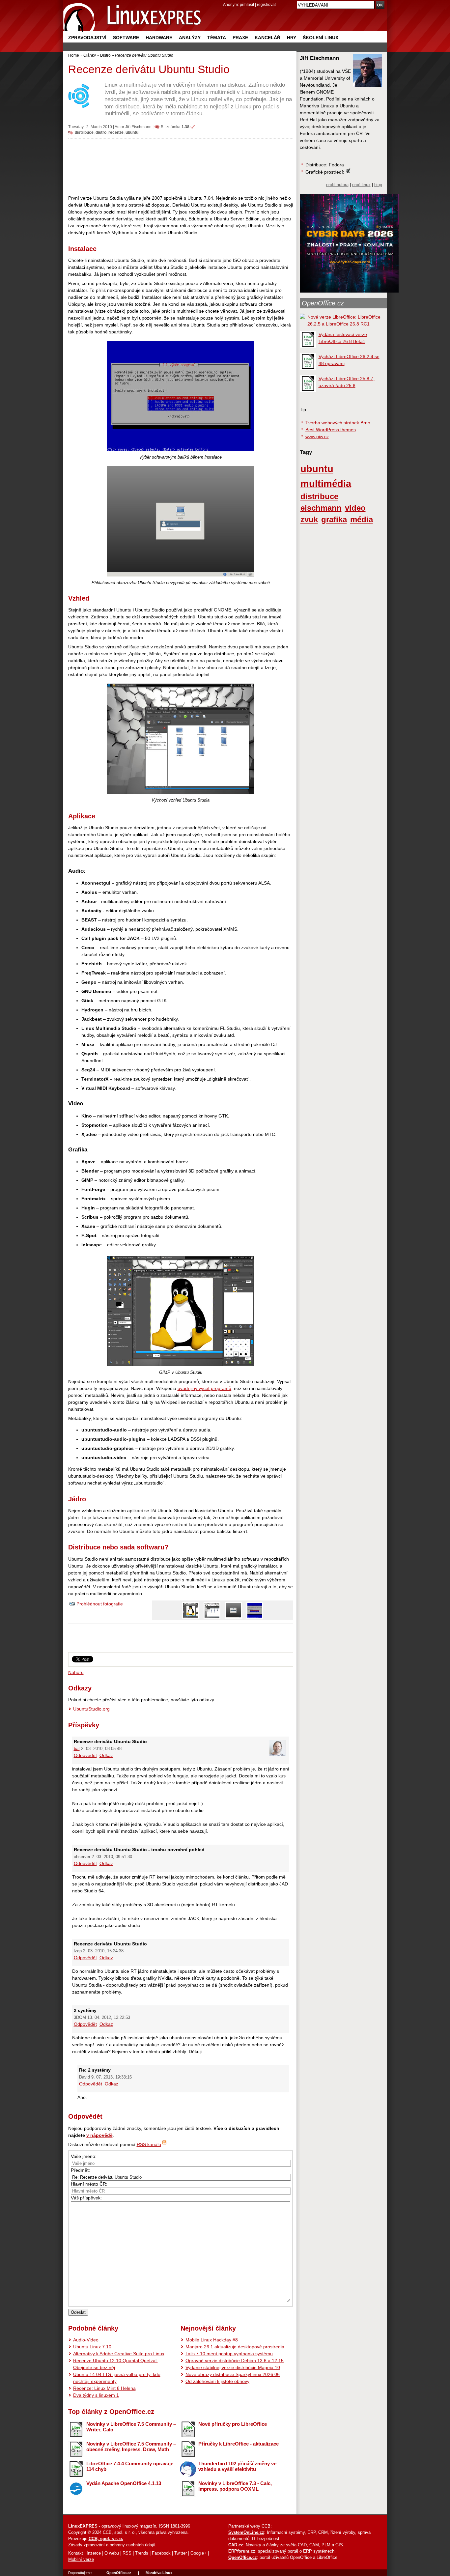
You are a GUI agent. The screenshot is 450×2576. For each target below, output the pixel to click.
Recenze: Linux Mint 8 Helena (104, 2388)
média (362, 520)
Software (126, 38)
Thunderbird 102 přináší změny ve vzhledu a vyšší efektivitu (237, 2466)
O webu (112, 2553)
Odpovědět (85, 1755)
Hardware (159, 38)
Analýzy (190, 38)
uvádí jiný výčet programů (204, 1388)
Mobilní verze (81, 2560)
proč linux (361, 185)
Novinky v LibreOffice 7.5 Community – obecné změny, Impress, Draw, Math (131, 2447)
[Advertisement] (181, 167)
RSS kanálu (149, 2144)
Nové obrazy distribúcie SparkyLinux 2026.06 (233, 2374)
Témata (217, 38)
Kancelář (267, 38)
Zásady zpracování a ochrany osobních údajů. (112, 2545)
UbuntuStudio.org (91, 1709)
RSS (127, 2553)
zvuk (309, 520)
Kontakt (76, 2553)
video (355, 508)
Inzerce (94, 2553)
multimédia (326, 483)
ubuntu (132, 132)
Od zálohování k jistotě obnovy (217, 2381)
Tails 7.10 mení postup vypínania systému (229, 2354)
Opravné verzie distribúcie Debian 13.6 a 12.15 (235, 2361)
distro (101, 132)
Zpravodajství (87, 38)
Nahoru (76, 1672)
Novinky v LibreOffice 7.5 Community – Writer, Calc (131, 2427)
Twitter (181, 2553)
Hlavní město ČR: (89, 2184)
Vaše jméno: (84, 2156)
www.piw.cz (317, 437)
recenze (116, 132)
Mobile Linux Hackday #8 (212, 2340)
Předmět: (80, 2170)
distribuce (84, 132)
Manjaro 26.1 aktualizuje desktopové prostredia (235, 2347)
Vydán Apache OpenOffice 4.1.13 (124, 2483)
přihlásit (247, 4)
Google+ (198, 2553)
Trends (142, 2553)
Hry (292, 38)
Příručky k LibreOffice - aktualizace (239, 2444)
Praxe (240, 38)
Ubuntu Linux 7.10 (92, 2347)
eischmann (321, 508)
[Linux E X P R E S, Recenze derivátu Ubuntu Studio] (132, 16)
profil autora (337, 185)
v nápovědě (99, 2135)
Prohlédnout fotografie (100, 1604)
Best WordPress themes (331, 430)
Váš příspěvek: (86, 2198)
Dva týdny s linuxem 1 (96, 2395)
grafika (334, 520)
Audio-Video (86, 2340)
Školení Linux (321, 38)
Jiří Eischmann (138, 127)
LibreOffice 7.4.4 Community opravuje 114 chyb (130, 2466)
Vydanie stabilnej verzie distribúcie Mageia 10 (233, 2367)
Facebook (161, 2553)
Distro (105, 55)
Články (90, 55)
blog (378, 185)
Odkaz (106, 1755)
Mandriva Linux (159, 2573)
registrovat (266, 4)
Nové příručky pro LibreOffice (233, 2424)
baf (77, 1749)
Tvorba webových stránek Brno (338, 423)
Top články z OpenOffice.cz (111, 2412)
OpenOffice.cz (323, 303)
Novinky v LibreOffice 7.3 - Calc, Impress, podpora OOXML (235, 2486)
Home (74, 55)
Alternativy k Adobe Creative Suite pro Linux (119, 2354)
